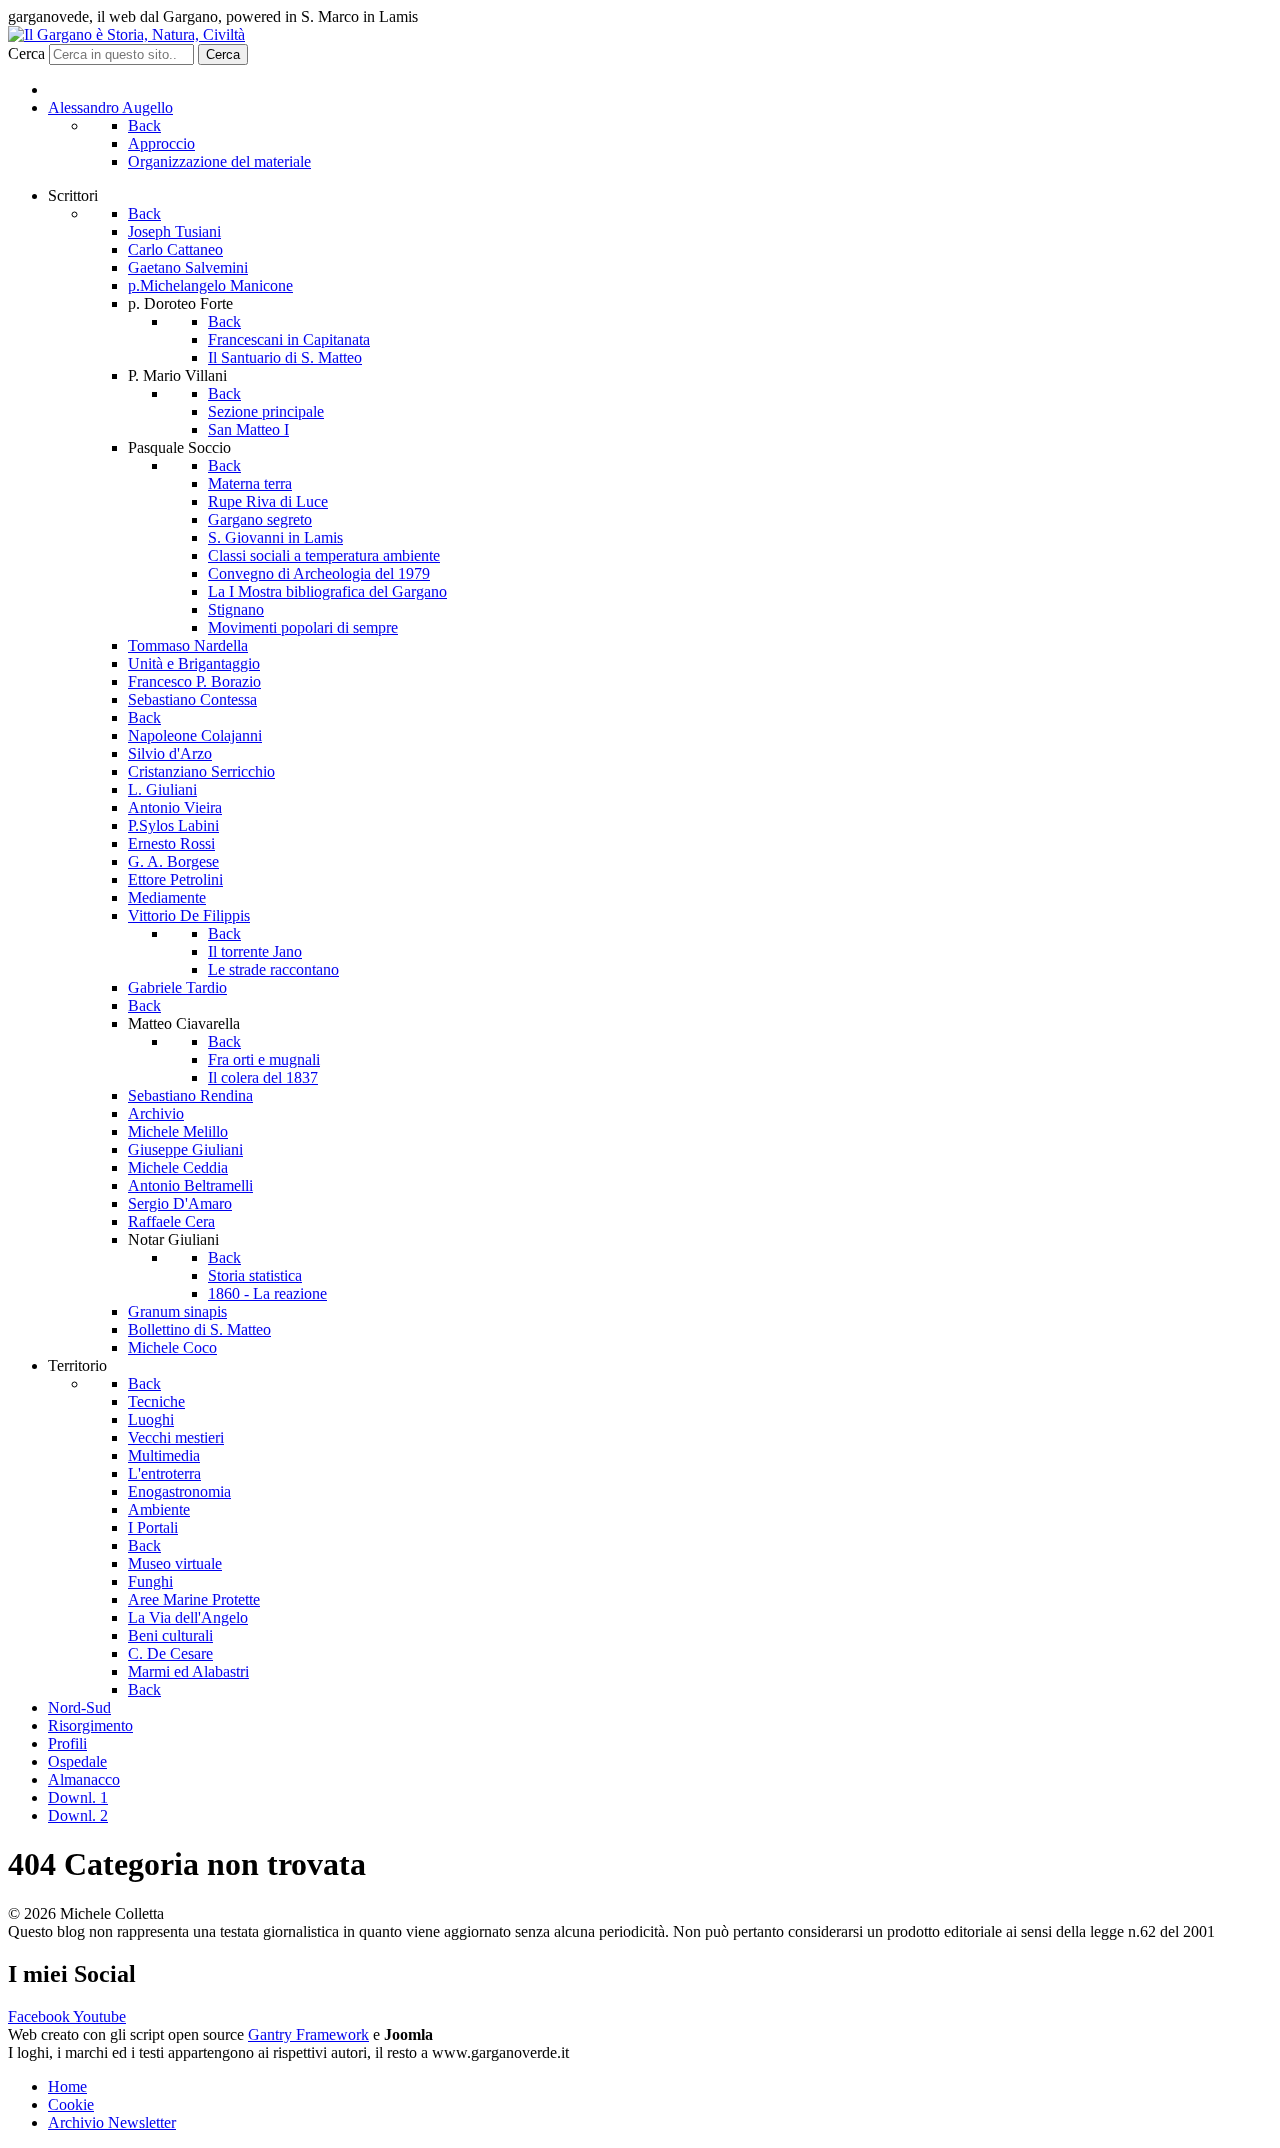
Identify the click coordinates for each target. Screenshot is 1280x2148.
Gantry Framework (308, 2034)
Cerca (26, 53)
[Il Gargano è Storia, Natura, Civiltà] (126, 34)
